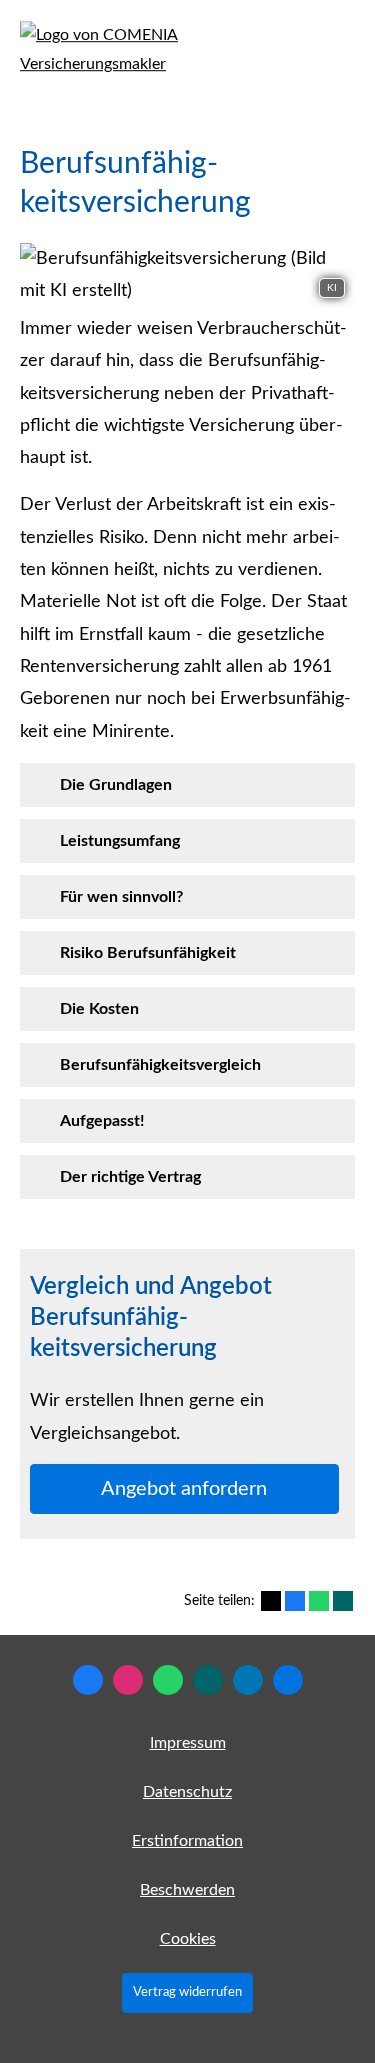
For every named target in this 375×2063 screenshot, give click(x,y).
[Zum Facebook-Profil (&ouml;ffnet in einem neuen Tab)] (88, 1680)
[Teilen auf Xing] (343, 1601)
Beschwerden (187, 1890)
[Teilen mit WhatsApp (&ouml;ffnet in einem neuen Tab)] (319, 1601)
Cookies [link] (188, 1939)
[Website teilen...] (288, 1680)
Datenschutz (187, 1792)
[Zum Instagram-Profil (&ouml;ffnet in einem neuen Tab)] (128, 1680)
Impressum (188, 1743)
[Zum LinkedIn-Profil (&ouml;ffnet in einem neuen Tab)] (248, 1680)
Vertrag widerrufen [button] (187, 1992)
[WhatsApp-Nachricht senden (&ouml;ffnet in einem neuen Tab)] (168, 1680)
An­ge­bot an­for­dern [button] (184, 1489)
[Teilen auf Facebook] (295, 1601)
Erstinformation (187, 1841)
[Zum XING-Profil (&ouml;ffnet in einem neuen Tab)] (208, 1680)
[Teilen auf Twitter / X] (271, 1601)
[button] (116, 785)
